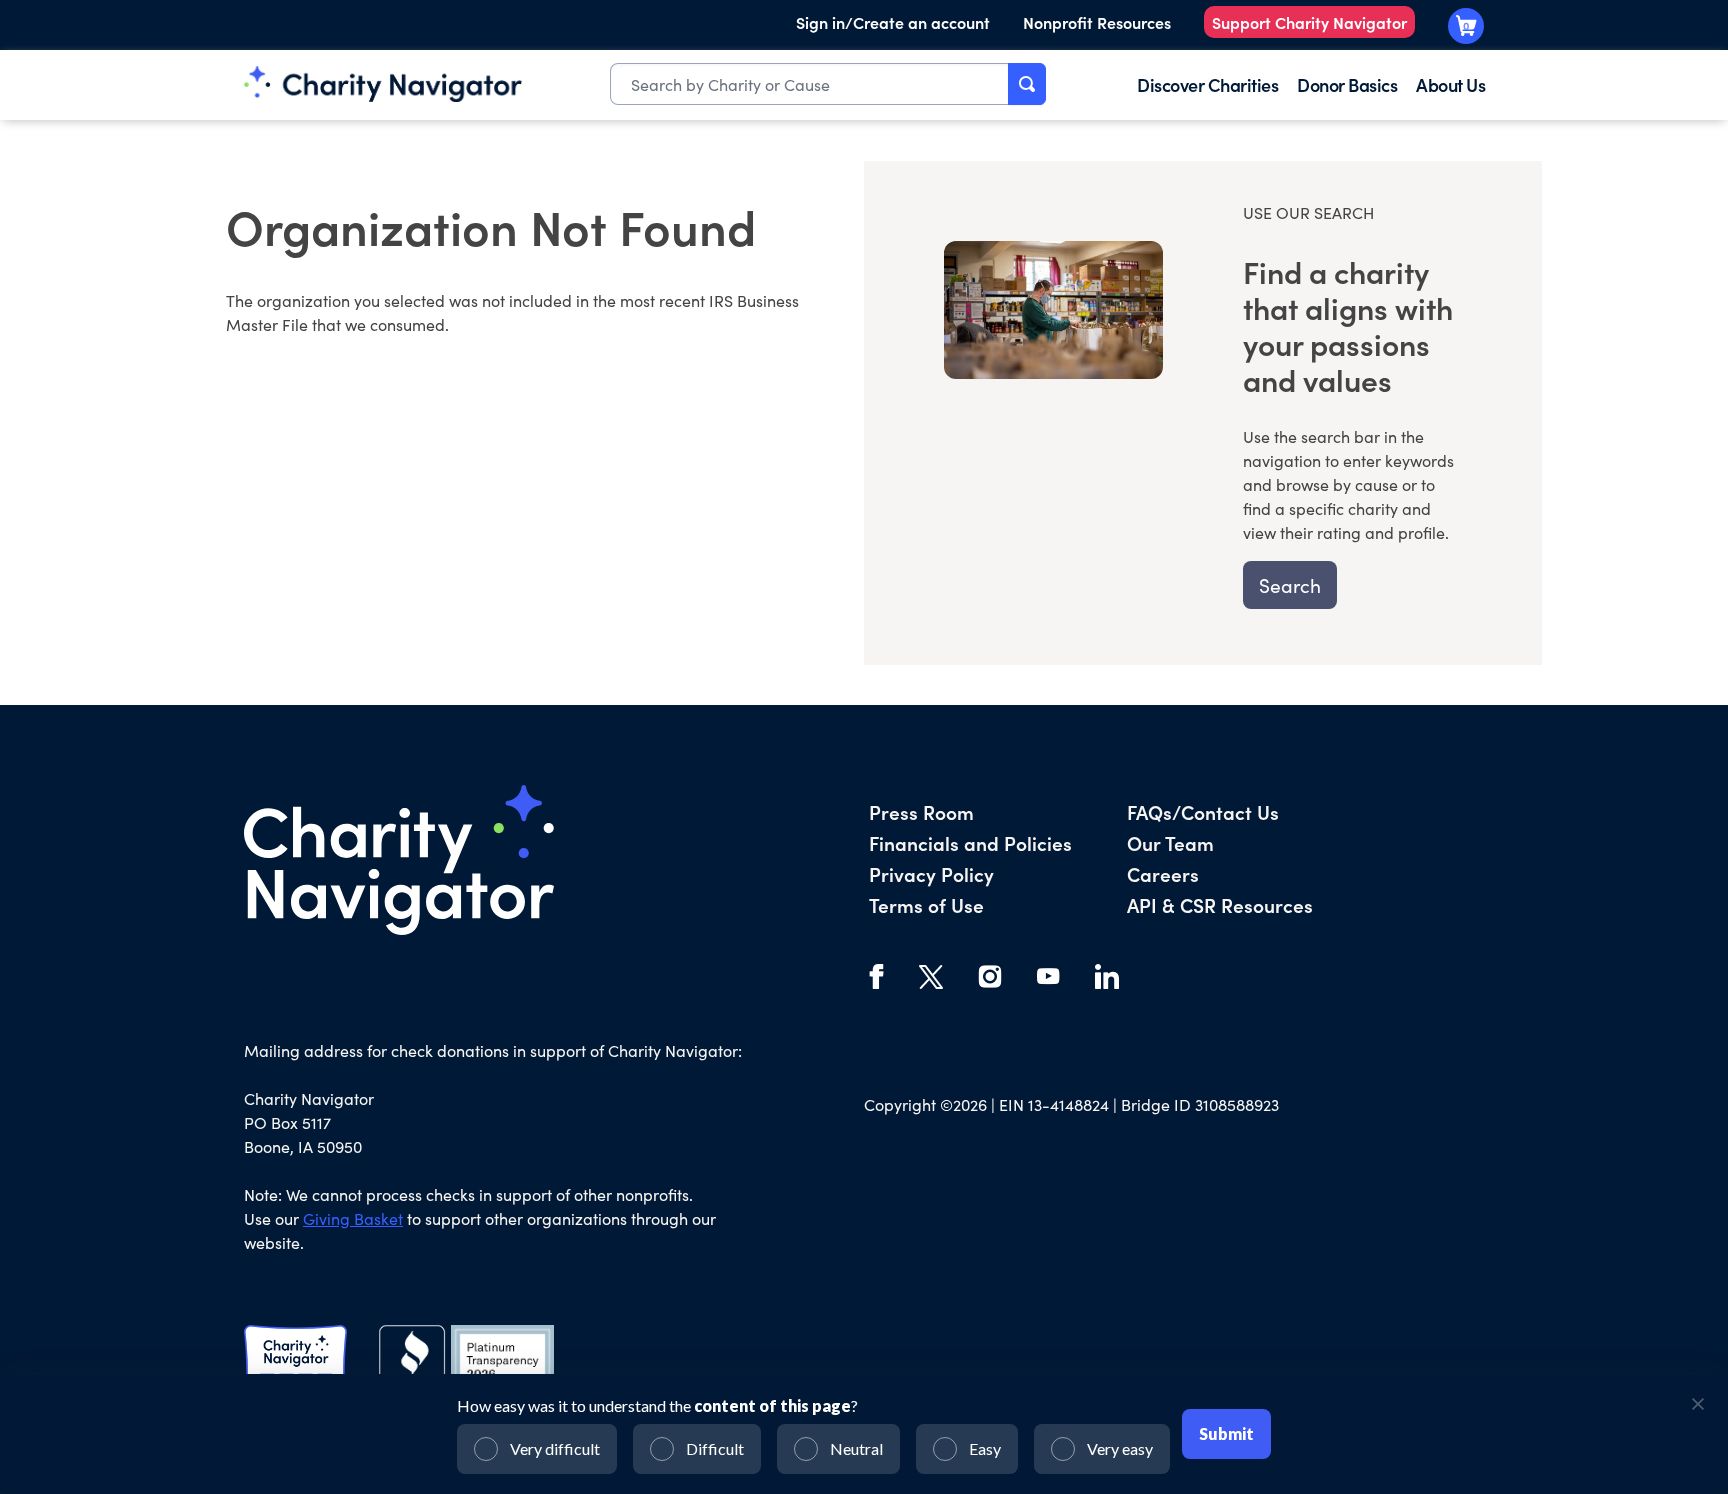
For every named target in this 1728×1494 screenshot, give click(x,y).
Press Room (921, 811)
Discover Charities (1207, 84)
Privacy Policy (931, 873)
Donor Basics (1347, 84)
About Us (1450, 84)
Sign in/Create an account (893, 22)
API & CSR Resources (1220, 904)
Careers (1163, 873)
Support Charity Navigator (1309, 22)
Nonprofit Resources (1097, 22)
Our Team (1170, 842)
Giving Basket (353, 1218)
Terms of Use (926, 904)
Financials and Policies (970, 842)
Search (1290, 585)
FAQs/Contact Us (1203, 811)
